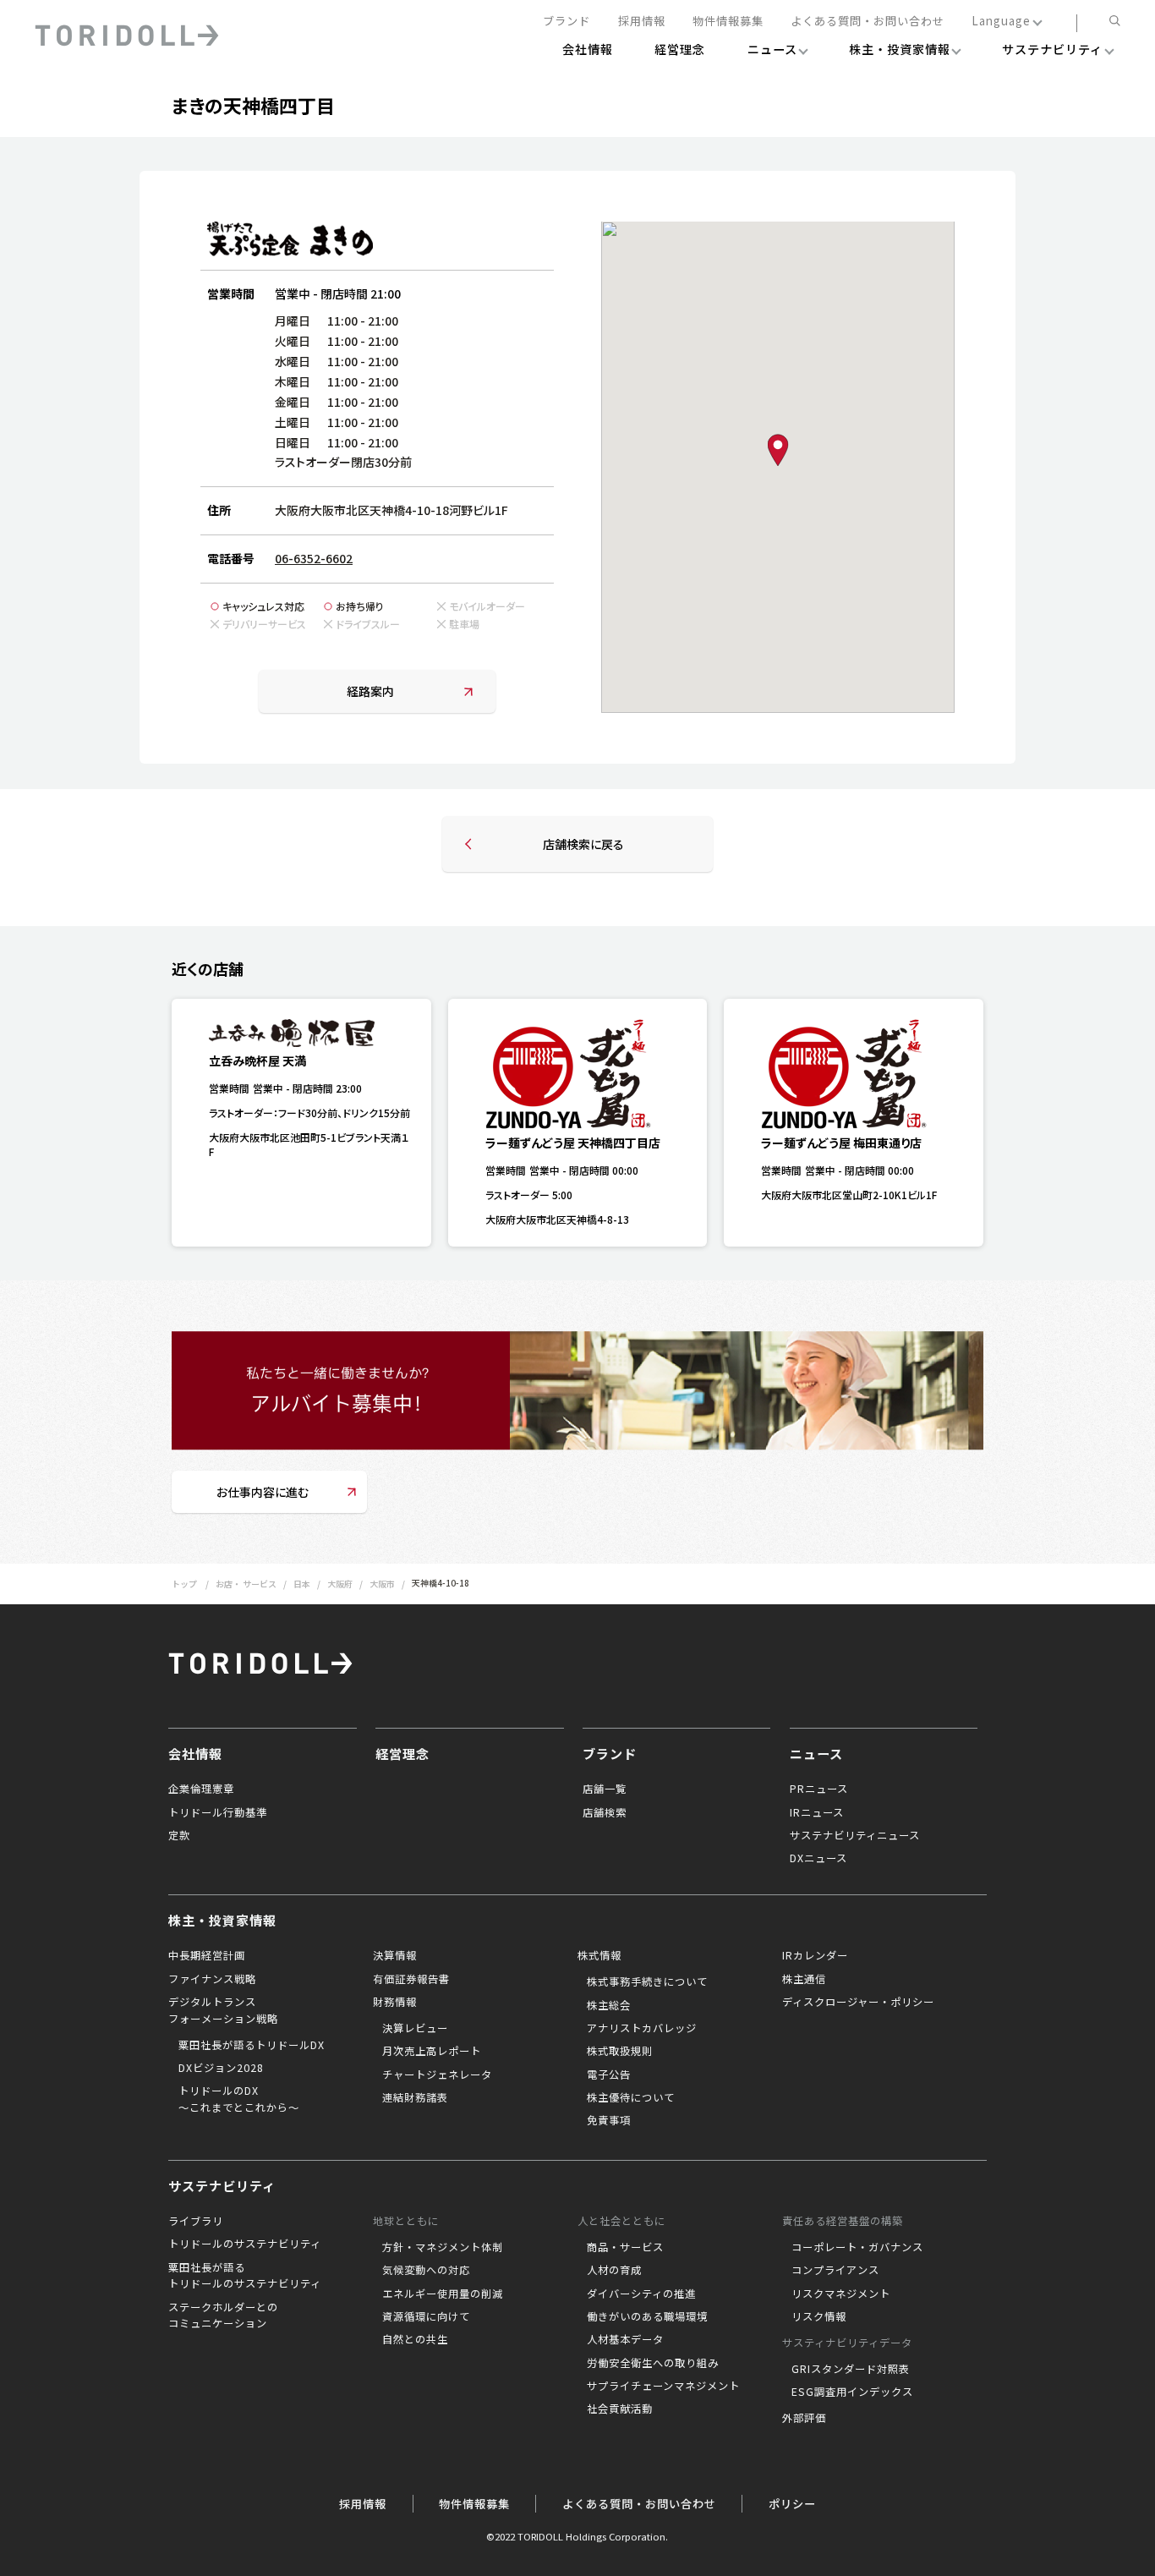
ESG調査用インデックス (852, 2392)
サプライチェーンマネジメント (663, 2386)
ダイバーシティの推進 (641, 2294)
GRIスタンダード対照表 (851, 2369)
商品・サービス (625, 2247)
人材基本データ (625, 2339)
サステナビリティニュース (855, 1835)
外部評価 (804, 2418)
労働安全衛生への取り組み (653, 2363)
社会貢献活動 (620, 2409)
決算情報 (395, 1955)
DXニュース (818, 1858)
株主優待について (631, 2097)
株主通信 (804, 1979)
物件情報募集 (728, 22)
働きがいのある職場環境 (647, 2316)
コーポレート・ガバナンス (857, 2247)
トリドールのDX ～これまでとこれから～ (239, 2099)
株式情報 (599, 1955)
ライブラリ (196, 2221)
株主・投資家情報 (222, 1920)
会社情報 (195, 1753)
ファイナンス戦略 (212, 1979)
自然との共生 (415, 2339)
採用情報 (642, 22)
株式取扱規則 (620, 2051)
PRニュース (819, 1789)
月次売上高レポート (432, 2051)
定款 (179, 1835)
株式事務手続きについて (647, 1981)
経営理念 (402, 1753)
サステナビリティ (222, 2185)
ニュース (816, 1753)
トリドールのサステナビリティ (245, 2244)
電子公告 (609, 2075)
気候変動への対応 (426, 2270)
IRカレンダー (815, 1955)
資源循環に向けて (426, 2316)
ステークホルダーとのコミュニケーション (223, 2316)
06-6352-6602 (314, 558)
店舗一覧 (605, 1789)
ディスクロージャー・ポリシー (858, 2002)
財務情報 (395, 2002)
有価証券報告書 (411, 1979)
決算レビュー (415, 2028)
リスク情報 (819, 2316)
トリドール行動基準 (218, 1812)
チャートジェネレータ (437, 2075)
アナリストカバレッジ (642, 2028)
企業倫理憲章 (201, 1789)
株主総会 (609, 2005)
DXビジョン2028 (221, 2068)
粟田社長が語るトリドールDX (252, 2045)
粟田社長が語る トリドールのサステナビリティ (245, 2276)
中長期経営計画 (207, 1955)
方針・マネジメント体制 (443, 2247)
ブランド (567, 22)
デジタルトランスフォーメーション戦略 (223, 2010)
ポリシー (792, 2504)
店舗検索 (605, 1812)
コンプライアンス (835, 2270)
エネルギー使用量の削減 (443, 2294)
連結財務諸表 (415, 2097)
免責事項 (609, 2120)
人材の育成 (614, 2270)
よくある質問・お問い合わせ (868, 22)
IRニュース (817, 1812)
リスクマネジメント (841, 2294)
